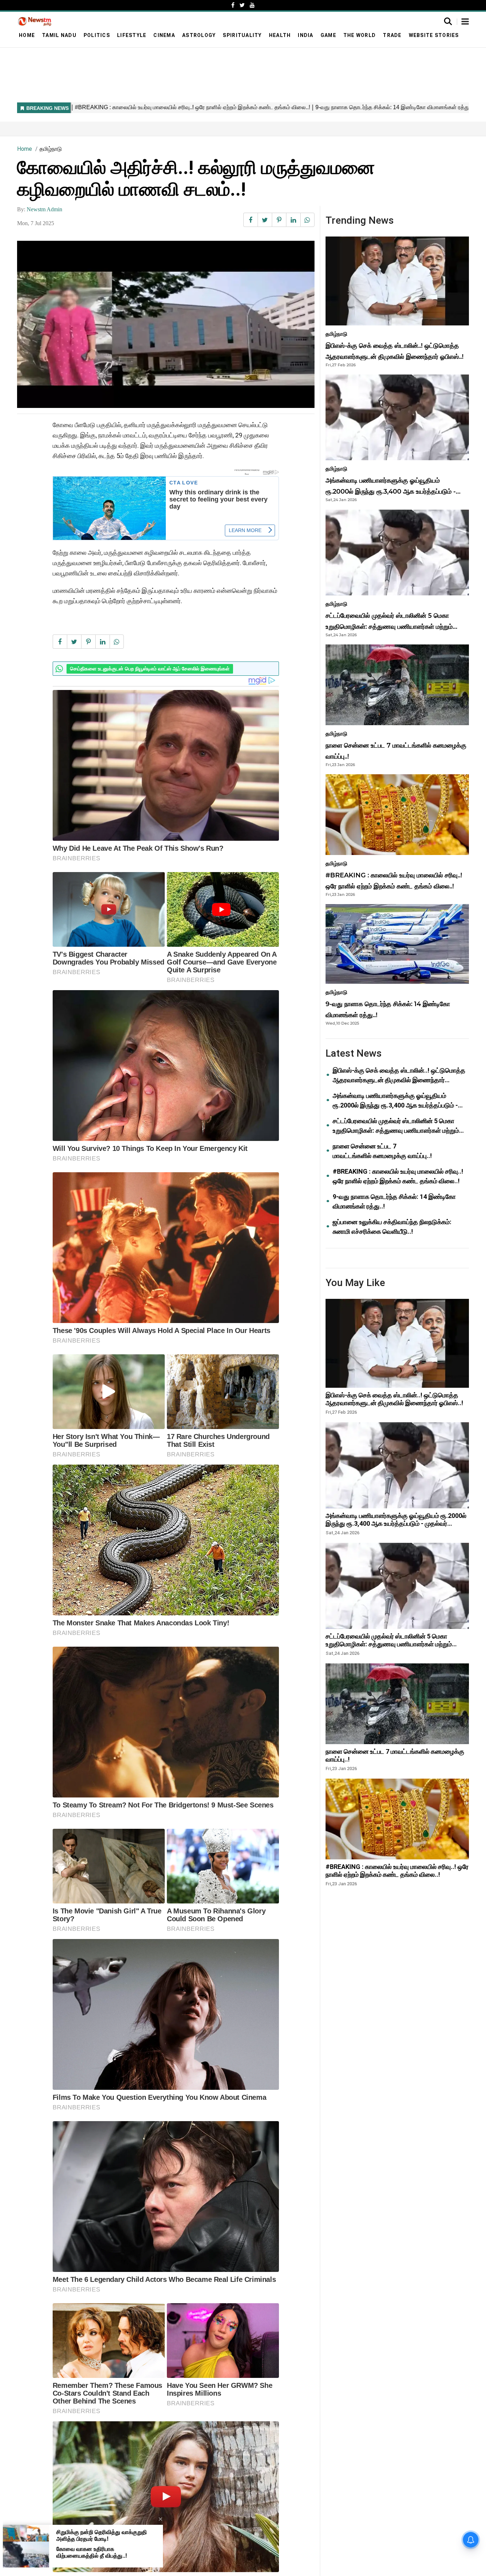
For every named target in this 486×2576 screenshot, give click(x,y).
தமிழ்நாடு (51, 149)
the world (360, 35)
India (305, 35)
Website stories (434, 35)
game (328, 35)
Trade (392, 35)
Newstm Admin (44, 209)
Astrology (199, 35)
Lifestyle (132, 35)
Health (280, 35)
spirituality (242, 35)
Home (27, 35)
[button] (465, 22)
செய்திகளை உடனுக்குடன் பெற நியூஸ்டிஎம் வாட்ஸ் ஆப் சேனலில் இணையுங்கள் (150, 669)
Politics (97, 35)
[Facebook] (233, 5)
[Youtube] (252, 5)
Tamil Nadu (59, 35)
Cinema (164, 35)
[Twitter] (242, 5)
